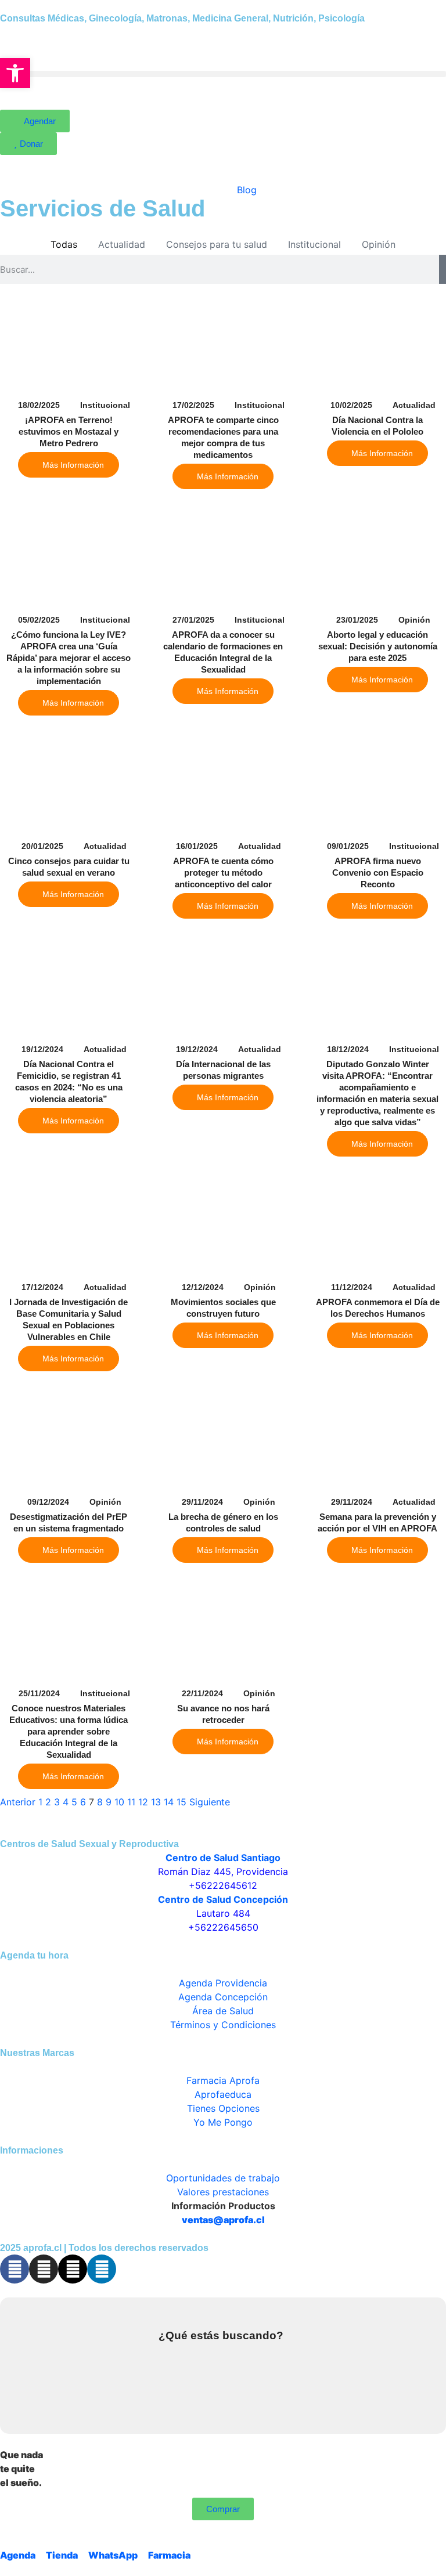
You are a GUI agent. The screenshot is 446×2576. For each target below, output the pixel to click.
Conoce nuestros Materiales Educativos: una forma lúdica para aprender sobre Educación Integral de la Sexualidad (69, 1731)
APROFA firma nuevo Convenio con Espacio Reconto (378, 872)
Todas (64, 244)
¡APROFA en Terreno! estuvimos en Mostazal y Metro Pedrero (69, 431)
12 (143, 1802)
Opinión (379, 244)
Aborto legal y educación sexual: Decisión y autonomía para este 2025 (378, 646)
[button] (223, 74)
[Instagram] (44, 2269)
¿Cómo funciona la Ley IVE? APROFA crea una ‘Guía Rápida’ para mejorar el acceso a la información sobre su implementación (69, 658)
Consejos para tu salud (217, 244)
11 (131, 1802)
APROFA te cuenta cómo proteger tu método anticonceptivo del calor (223, 872)
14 (169, 1802)
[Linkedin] (102, 2269)
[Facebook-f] (15, 2269)
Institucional (314, 244)
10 (119, 1802)
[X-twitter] (73, 2269)
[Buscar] (443, 269)
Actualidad (122, 244)
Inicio (201, 190)
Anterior (18, 1802)
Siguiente (210, 1802)
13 (156, 1802)
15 (181, 1802)
